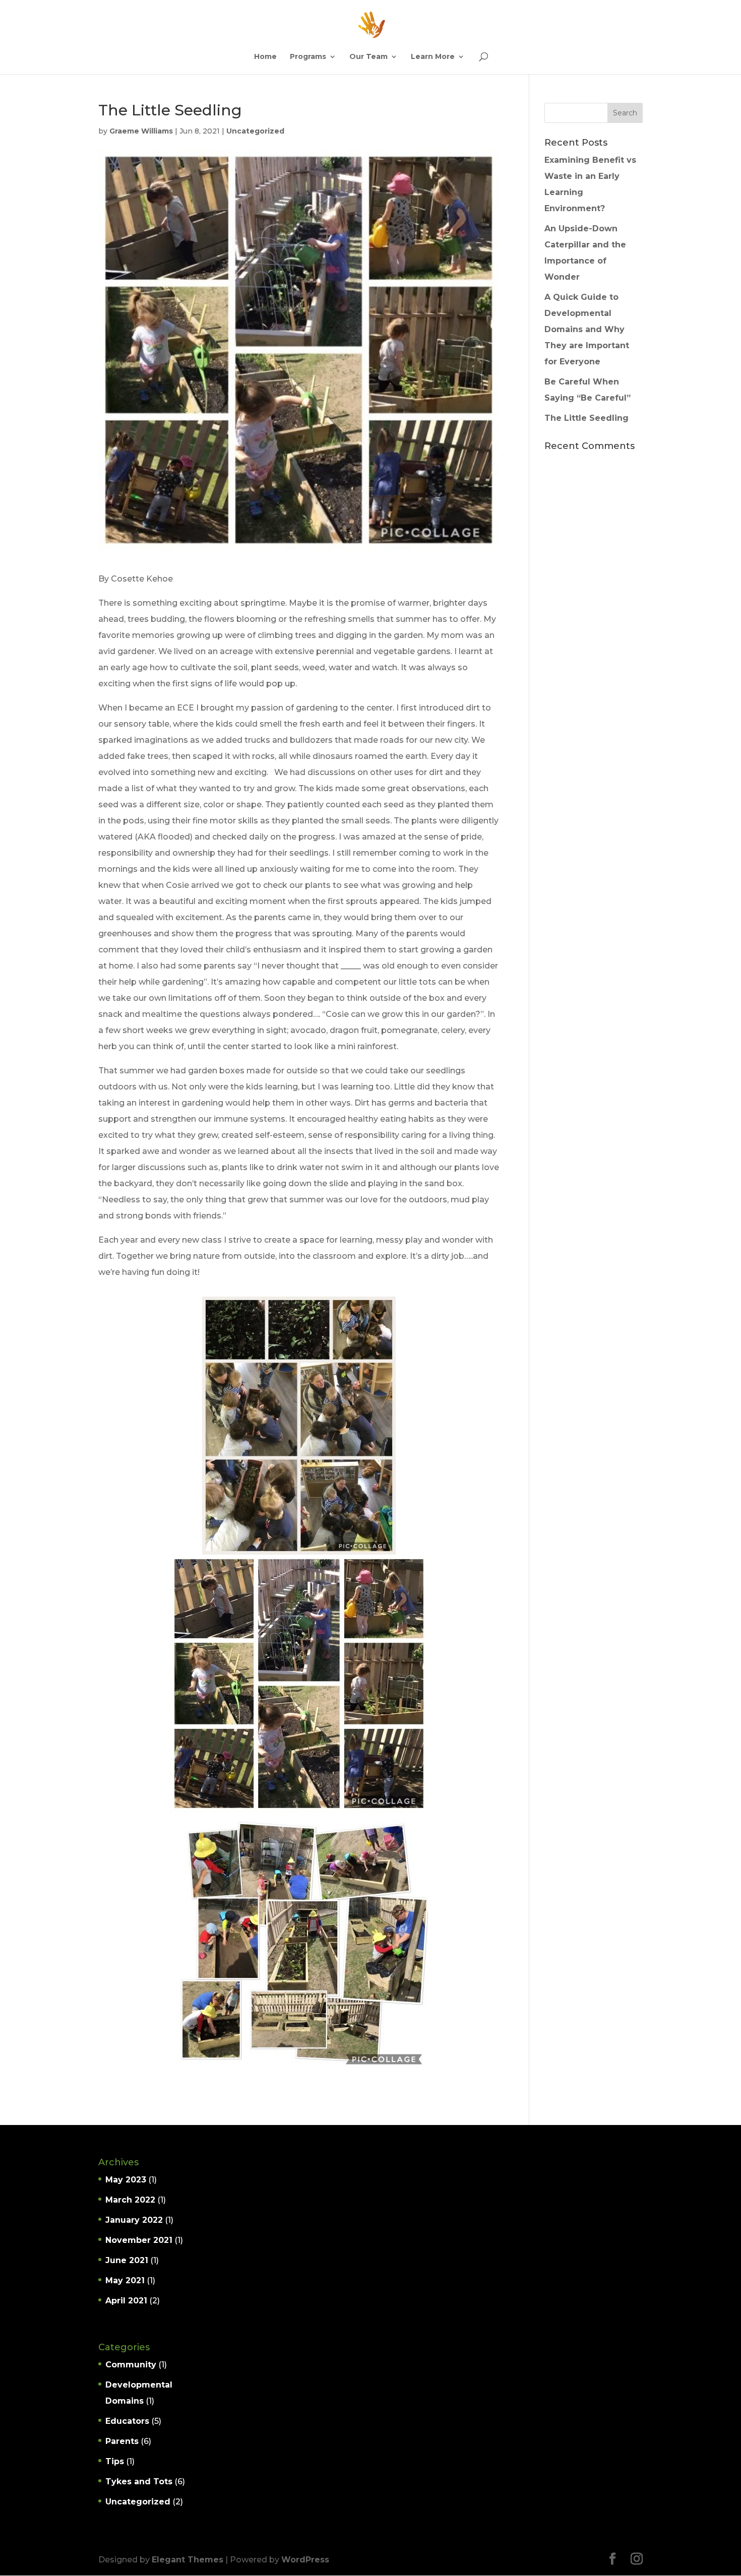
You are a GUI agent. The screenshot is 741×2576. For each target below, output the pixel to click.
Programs (308, 57)
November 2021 (139, 2240)
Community (131, 2365)
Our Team (368, 57)
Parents (122, 2441)
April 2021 (126, 2301)
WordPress (305, 2560)
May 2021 (125, 2280)
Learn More (433, 57)
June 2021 (127, 2260)
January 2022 (134, 2220)
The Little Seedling (586, 418)
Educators (127, 2421)
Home (265, 57)
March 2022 (130, 2200)
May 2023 (126, 2180)
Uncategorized (255, 131)
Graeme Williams (141, 131)
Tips (115, 2461)
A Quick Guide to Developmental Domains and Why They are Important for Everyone (587, 329)
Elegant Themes (188, 2560)
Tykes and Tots (139, 2482)
